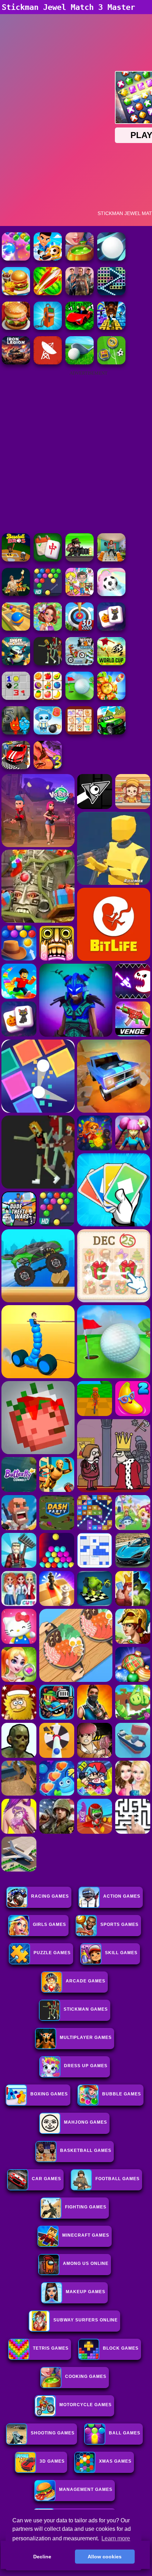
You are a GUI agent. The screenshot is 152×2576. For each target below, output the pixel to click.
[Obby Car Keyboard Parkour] (80, 328)
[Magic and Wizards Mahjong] (111, 629)
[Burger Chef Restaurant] (16, 328)
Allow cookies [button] (105, 2557)
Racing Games (50, 1896)
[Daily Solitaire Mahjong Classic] (48, 560)
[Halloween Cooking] (80, 259)
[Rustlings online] (48, 362)
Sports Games (119, 1924)
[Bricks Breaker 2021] (111, 293)
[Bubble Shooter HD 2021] (48, 594)
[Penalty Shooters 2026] (111, 560)
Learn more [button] (116, 2538)
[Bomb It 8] (48, 733)
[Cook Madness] (16, 293)
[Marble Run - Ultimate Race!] (16, 629)
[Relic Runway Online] (16, 594)
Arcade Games (86, 1981)
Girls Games (49, 1924)
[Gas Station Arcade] (48, 328)
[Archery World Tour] (80, 629)
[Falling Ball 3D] (111, 259)
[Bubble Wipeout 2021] (16, 259)
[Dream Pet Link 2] (80, 733)
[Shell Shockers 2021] (16, 663)
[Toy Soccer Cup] (111, 362)
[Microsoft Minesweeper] (16, 698)
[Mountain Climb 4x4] (111, 733)
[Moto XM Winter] (80, 663)
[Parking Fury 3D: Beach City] (16, 767)
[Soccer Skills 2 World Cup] (111, 663)
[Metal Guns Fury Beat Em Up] (80, 560)
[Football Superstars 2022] (48, 259)
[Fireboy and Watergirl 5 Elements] (16, 733)
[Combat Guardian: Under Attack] (48, 663)
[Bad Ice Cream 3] (48, 767)
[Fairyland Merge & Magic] (48, 629)
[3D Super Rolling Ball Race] (111, 594)
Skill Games (121, 1953)
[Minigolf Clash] (80, 698)
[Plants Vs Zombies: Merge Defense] (111, 698)
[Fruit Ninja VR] (48, 293)
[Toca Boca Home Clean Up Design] (80, 594)
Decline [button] (42, 2557)
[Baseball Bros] (16, 560)
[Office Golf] (80, 362)
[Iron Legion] (16, 362)
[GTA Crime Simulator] (80, 293)
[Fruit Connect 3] (48, 698)
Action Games (122, 1896)
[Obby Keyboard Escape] (111, 328)
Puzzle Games (52, 1953)
